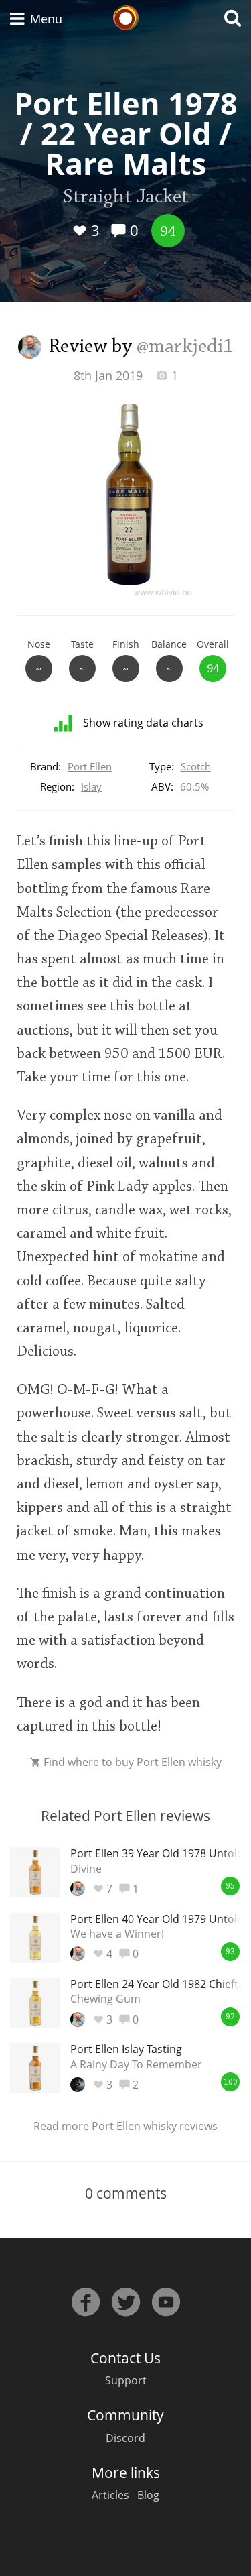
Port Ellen (90, 766)
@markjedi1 (185, 347)
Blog (148, 2495)
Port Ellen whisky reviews (155, 2126)
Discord (125, 2438)
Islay (91, 786)
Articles (110, 2495)
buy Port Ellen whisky (168, 1762)
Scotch (196, 766)
